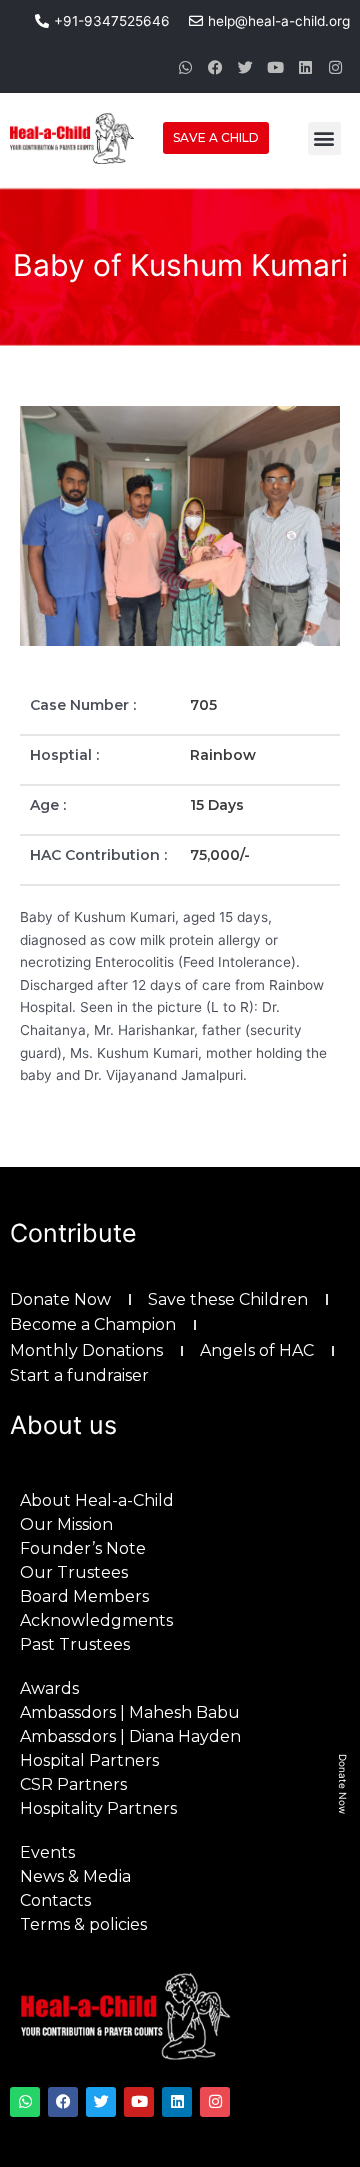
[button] (324, 138)
